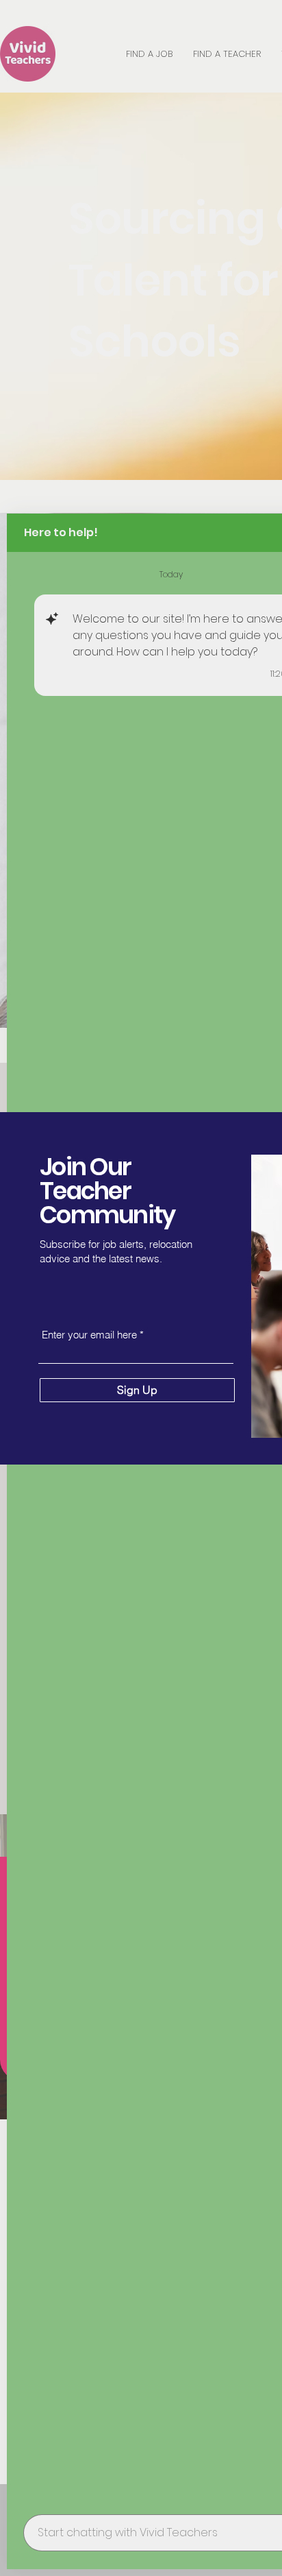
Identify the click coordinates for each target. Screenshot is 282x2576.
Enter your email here (89, 1335)
